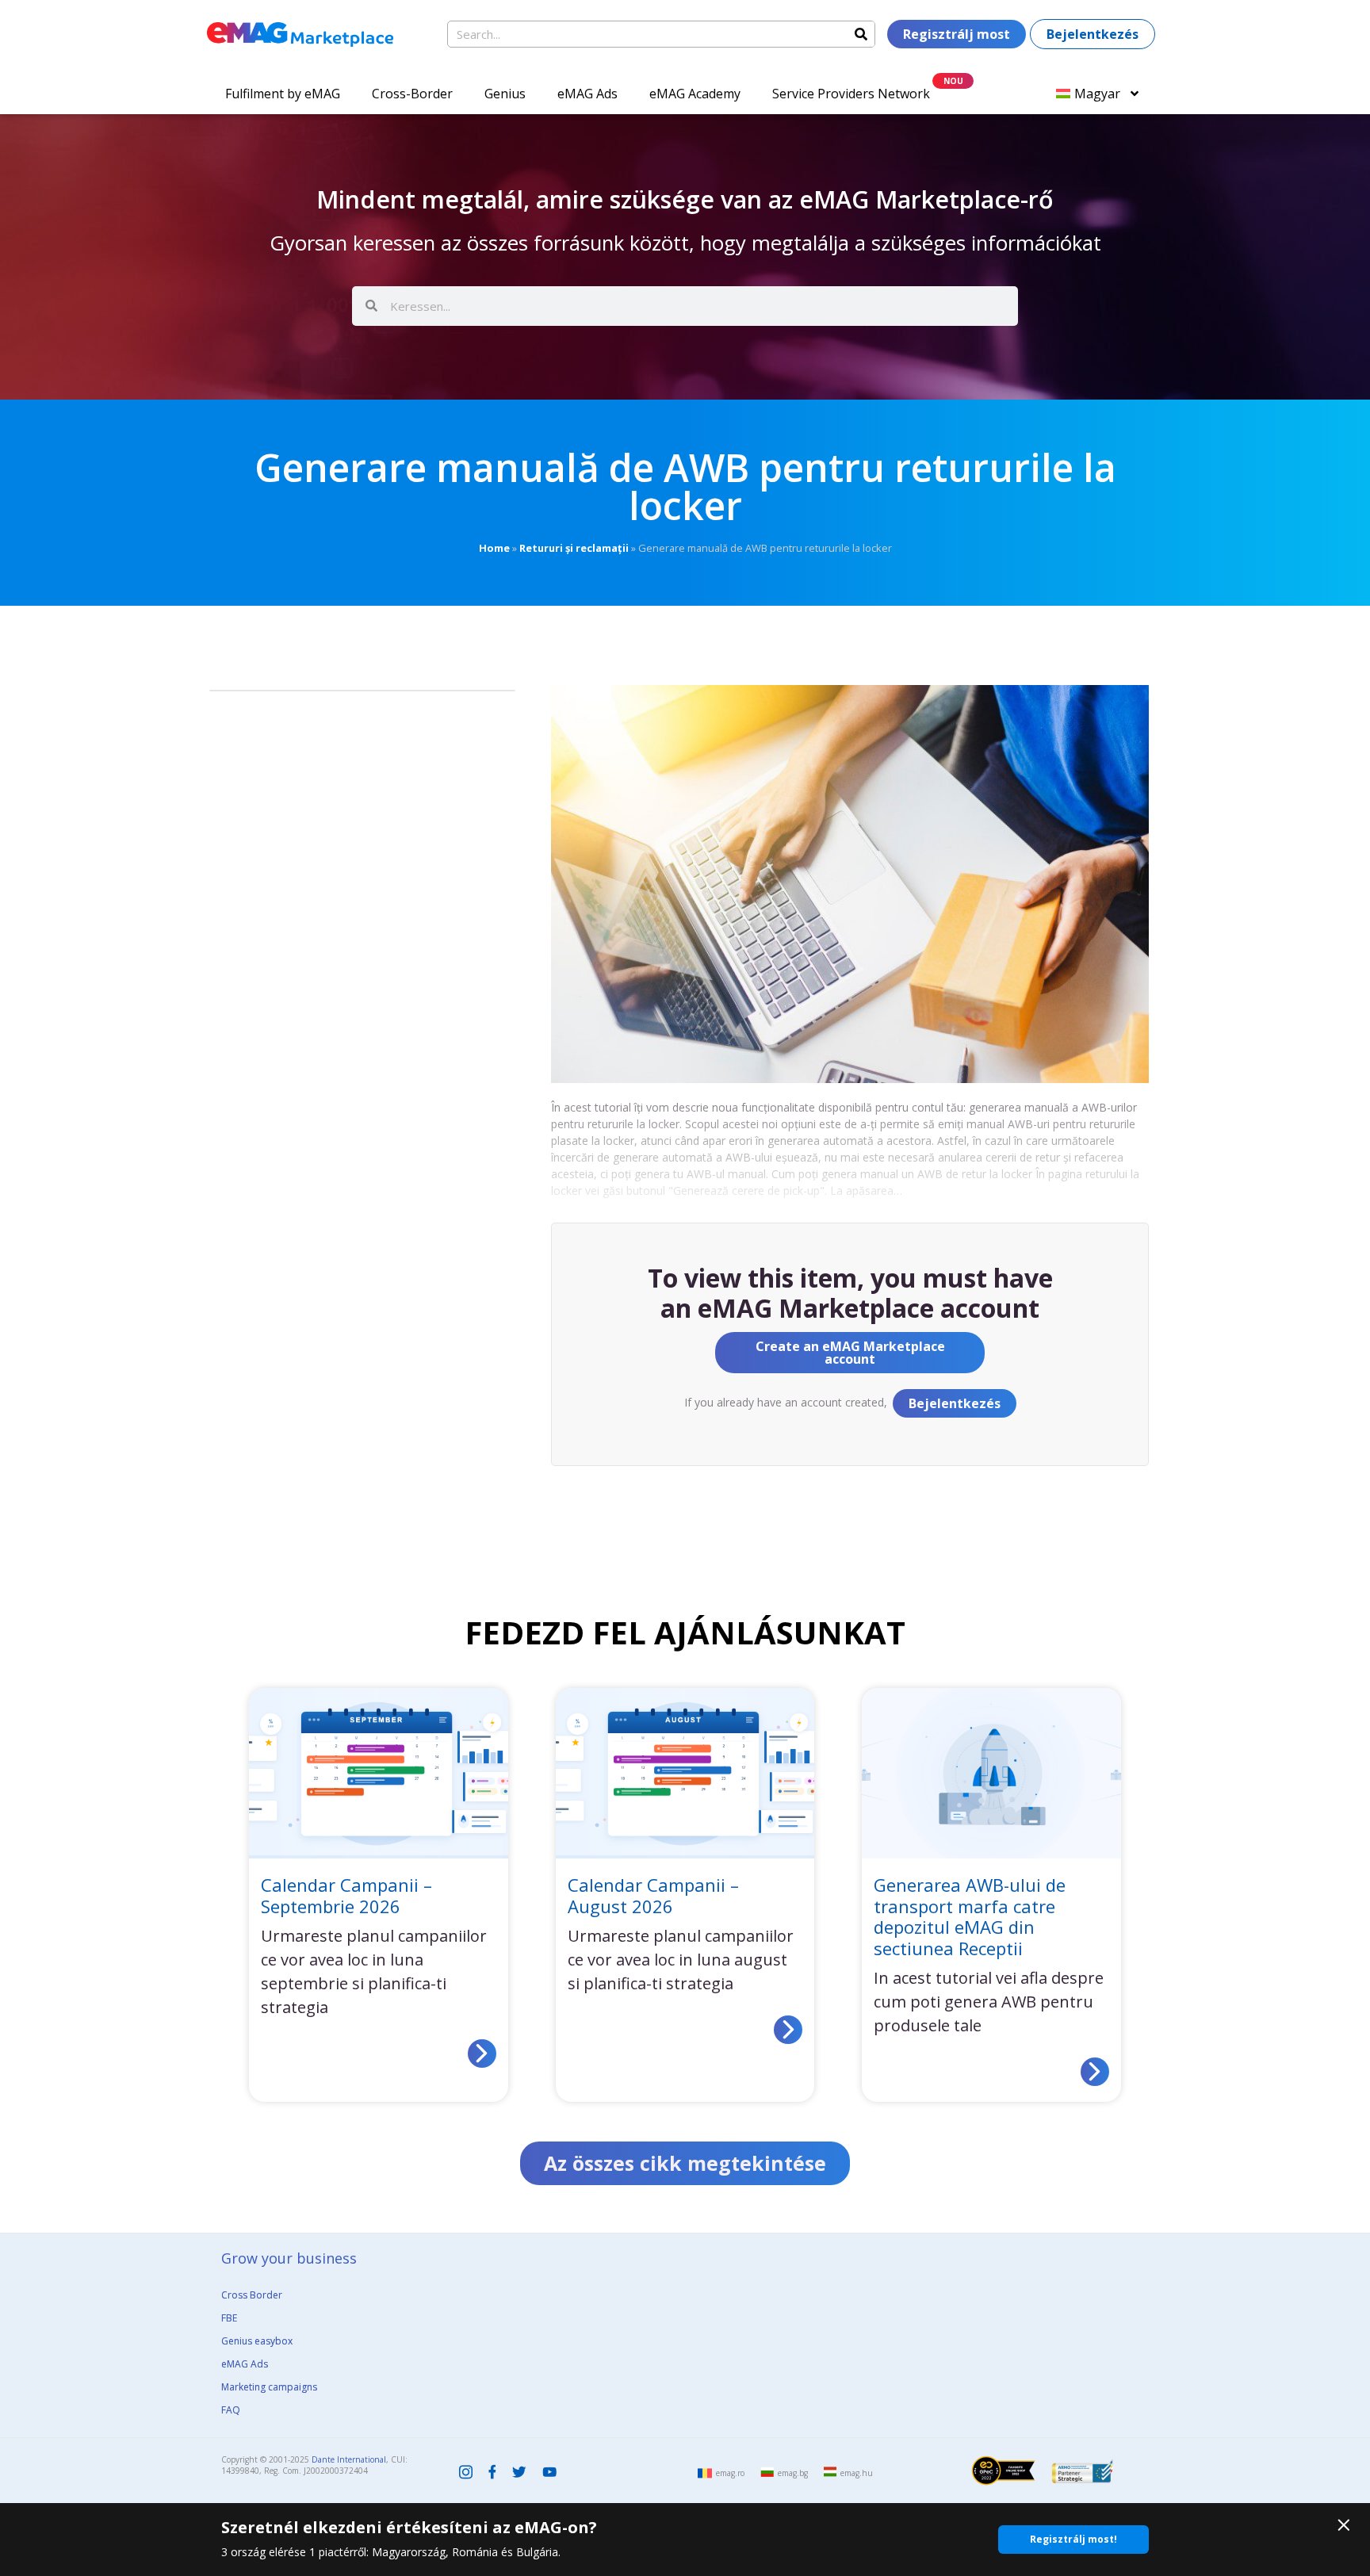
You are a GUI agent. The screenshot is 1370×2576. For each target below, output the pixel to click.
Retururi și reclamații (574, 548)
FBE (229, 2318)
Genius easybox (257, 2341)
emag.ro (730, 2473)
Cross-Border (412, 94)
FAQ (231, 2410)
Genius (505, 94)
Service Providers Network (851, 94)
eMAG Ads (587, 94)
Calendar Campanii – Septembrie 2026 (346, 1895)
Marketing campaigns (269, 2387)
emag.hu (857, 2473)
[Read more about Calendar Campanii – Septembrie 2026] (482, 2054)
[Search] (861, 34)
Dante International (349, 2459)
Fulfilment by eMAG (283, 94)
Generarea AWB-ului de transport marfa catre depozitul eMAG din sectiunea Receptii (970, 1916)
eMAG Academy (695, 94)
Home (494, 548)
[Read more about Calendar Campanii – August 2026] (788, 2030)
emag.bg (793, 2473)
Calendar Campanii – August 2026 (653, 1895)
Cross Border (252, 2295)
